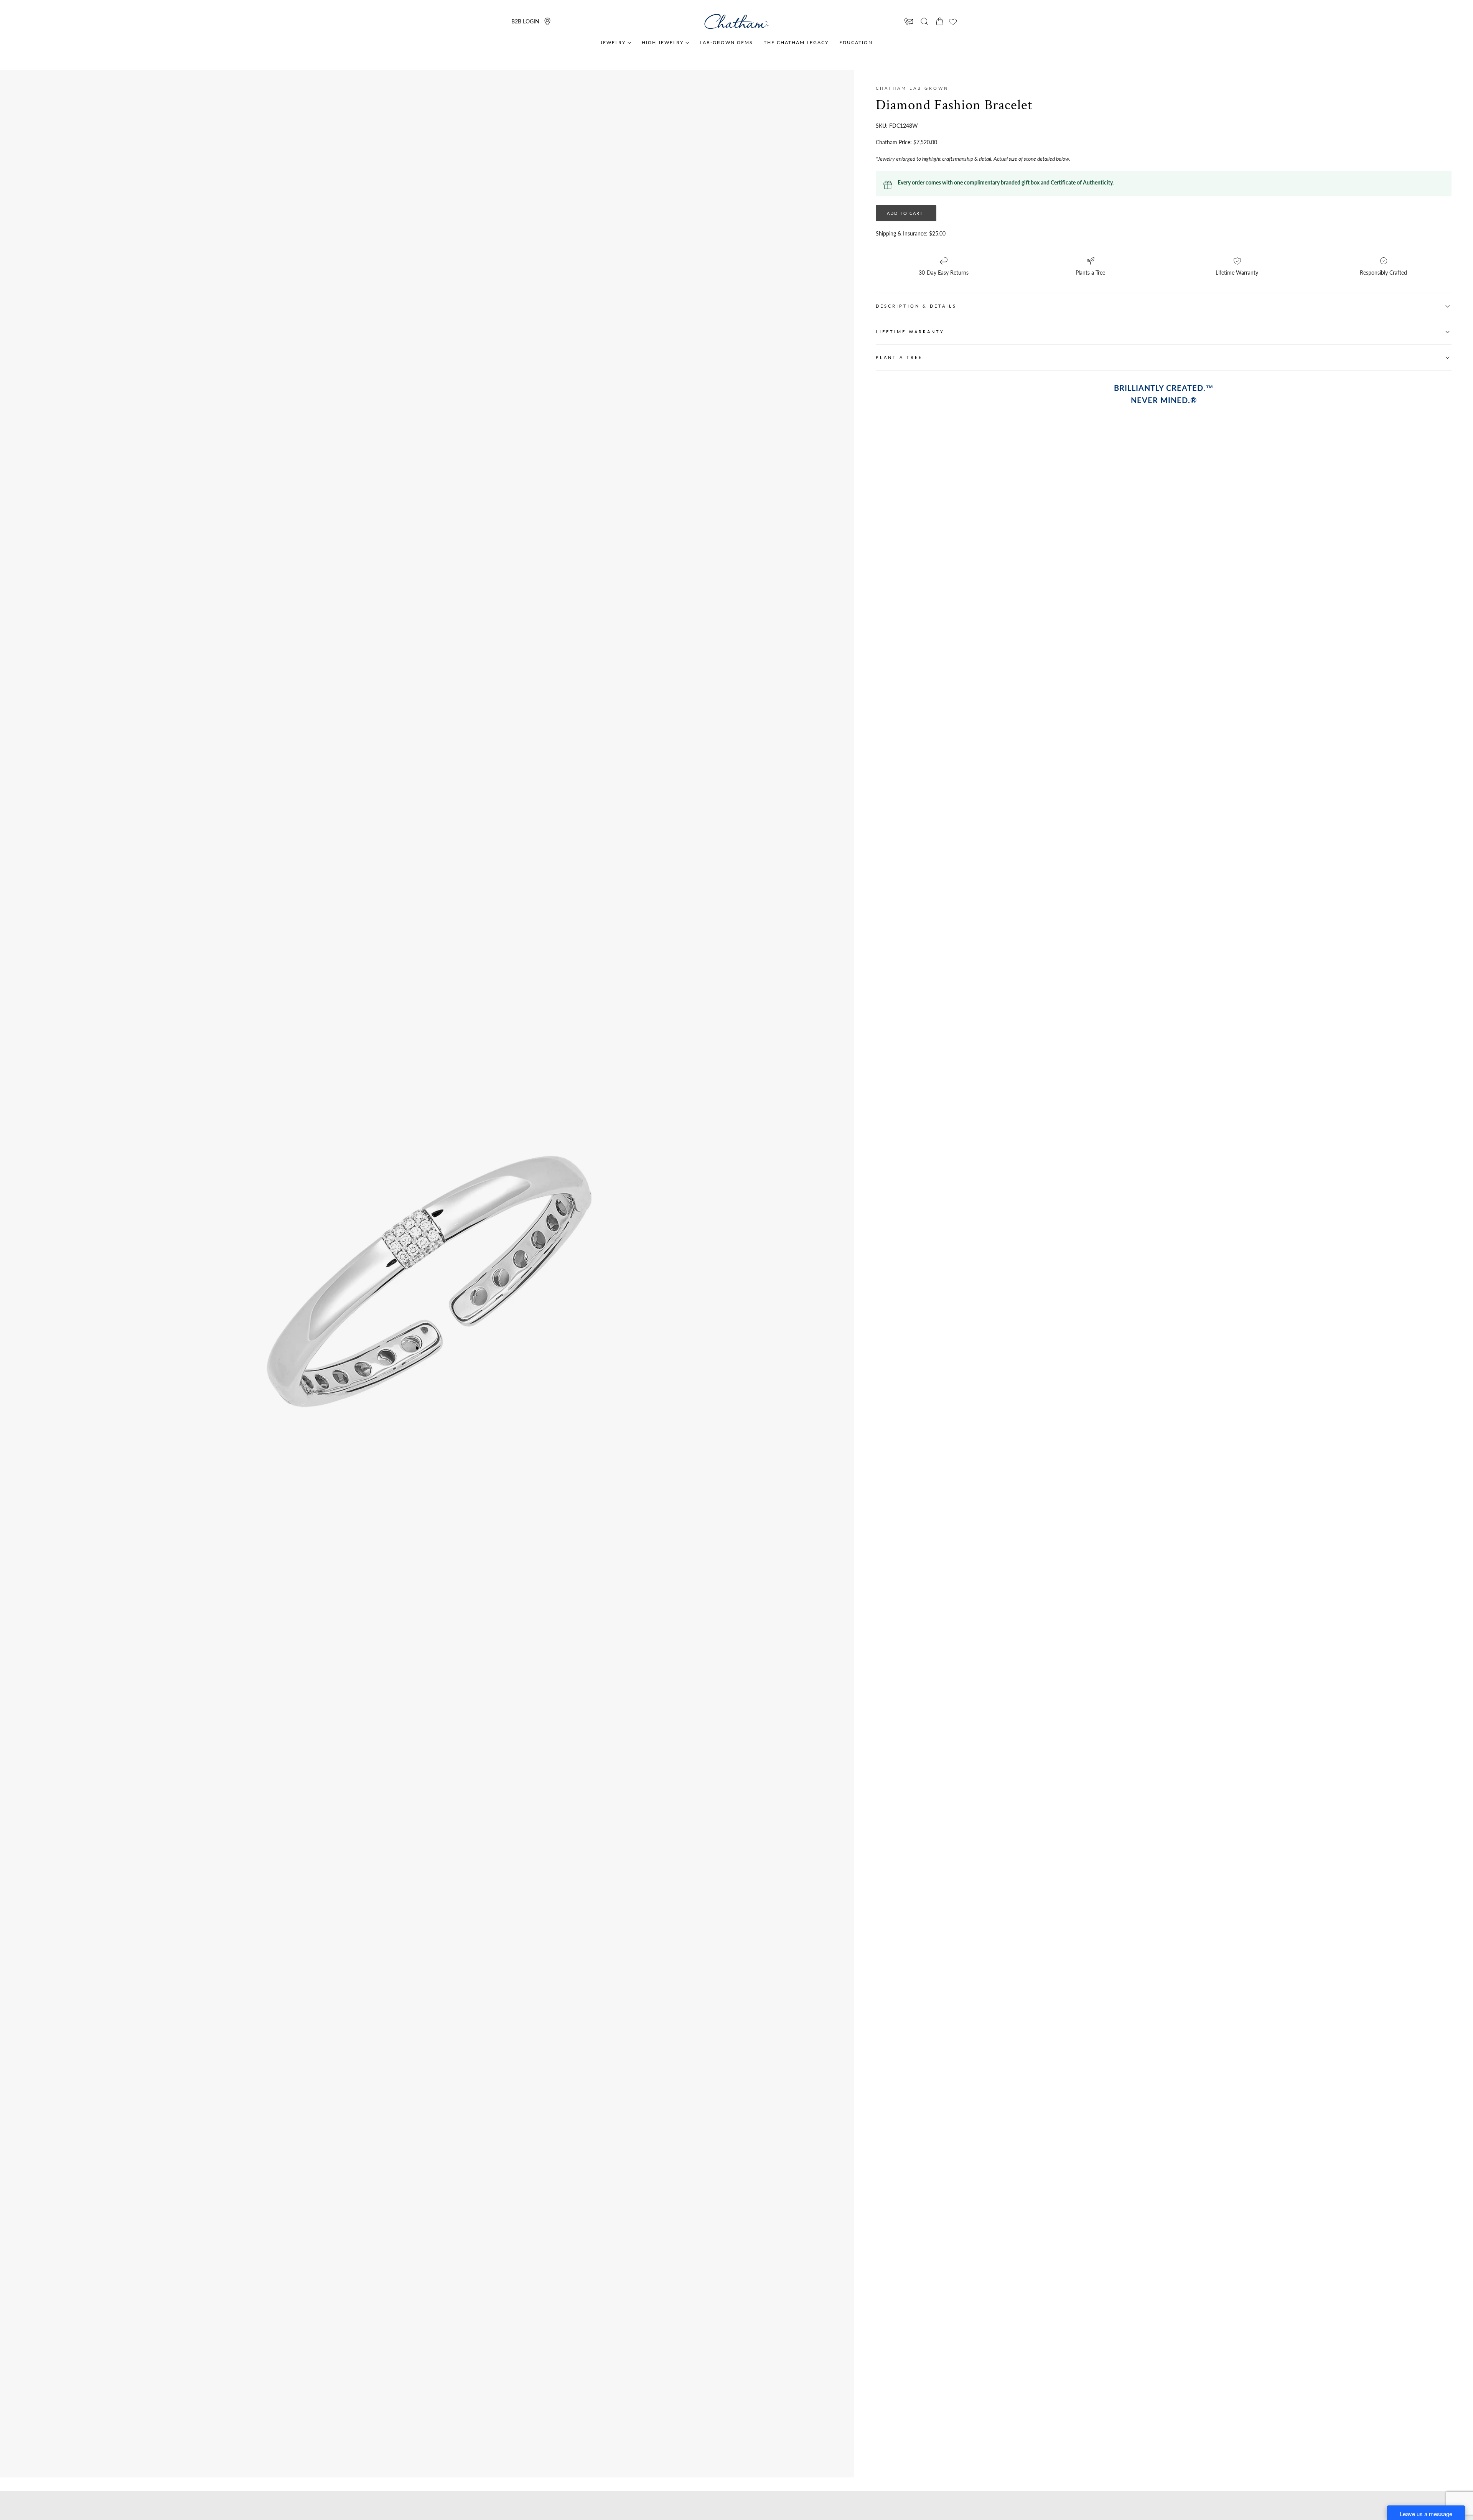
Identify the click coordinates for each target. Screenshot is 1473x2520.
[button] (924, 21)
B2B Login (525, 21)
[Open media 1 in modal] (626, 1074)
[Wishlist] (953, 22)
